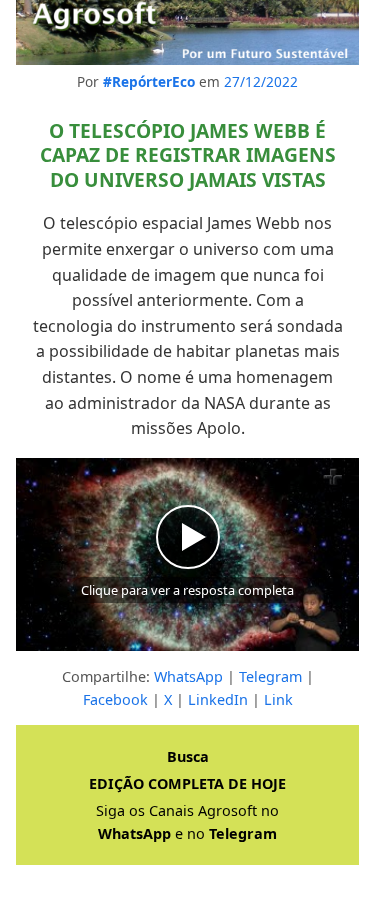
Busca (188, 756)
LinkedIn (218, 699)
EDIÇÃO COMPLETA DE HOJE (187, 783)
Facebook (115, 699)
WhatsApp (188, 676)
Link (278, 699)
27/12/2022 (261, 81)
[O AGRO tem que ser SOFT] (187, 32)
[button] (187, 554)
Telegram (270, 676)
